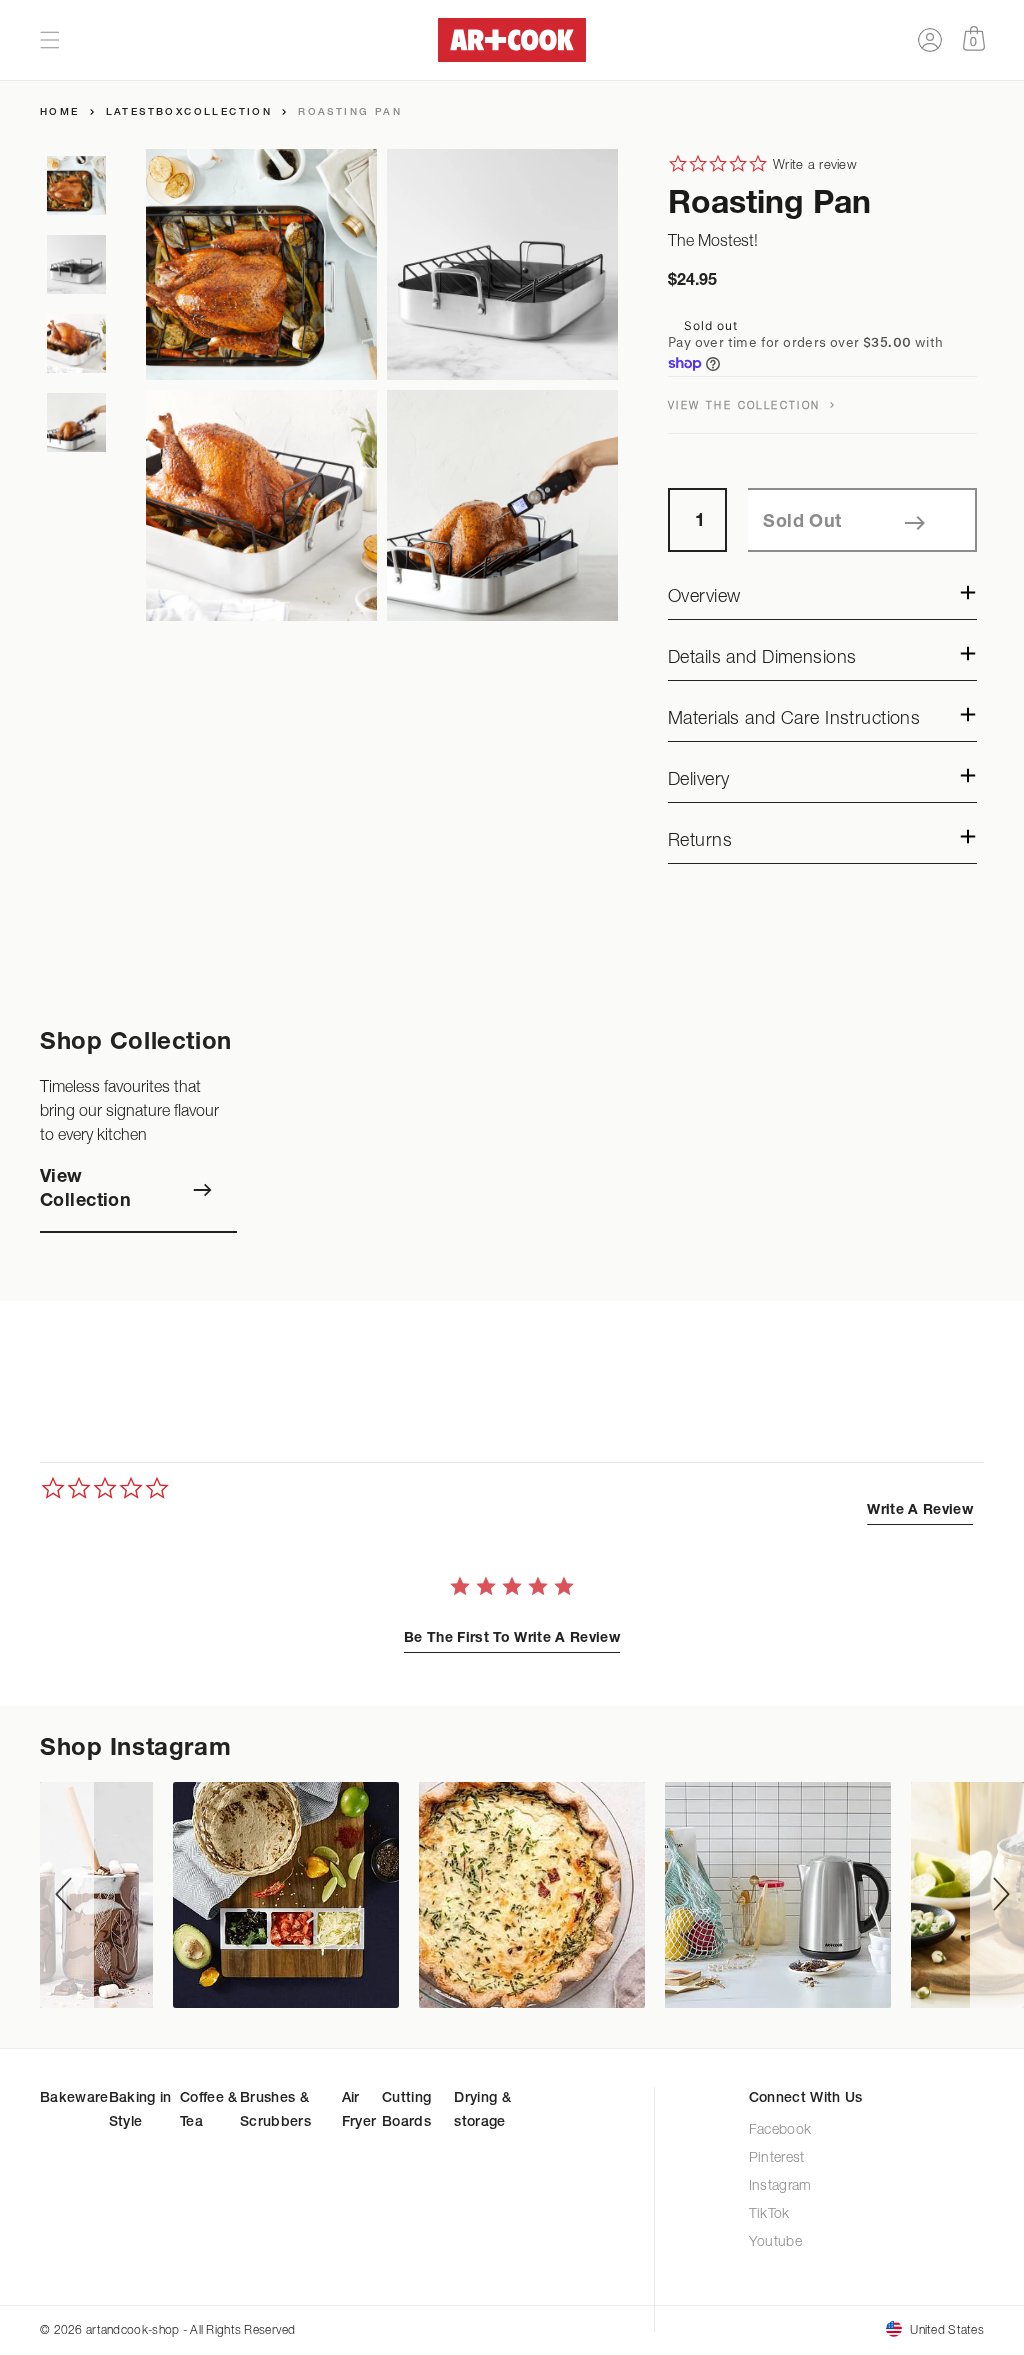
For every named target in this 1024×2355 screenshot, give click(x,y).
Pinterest (777, 2158)
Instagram (780, 2186)
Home (60, 113)
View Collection (85, 1190)
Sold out (802, 523)
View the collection (747, 405)
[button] (50, 40)
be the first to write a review (512, 1639)
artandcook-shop (132, 2329)
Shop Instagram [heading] (135, 1750)
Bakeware (74, 2099)
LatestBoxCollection (189, 113)
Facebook (780, 2130)
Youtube (776, 2242)
